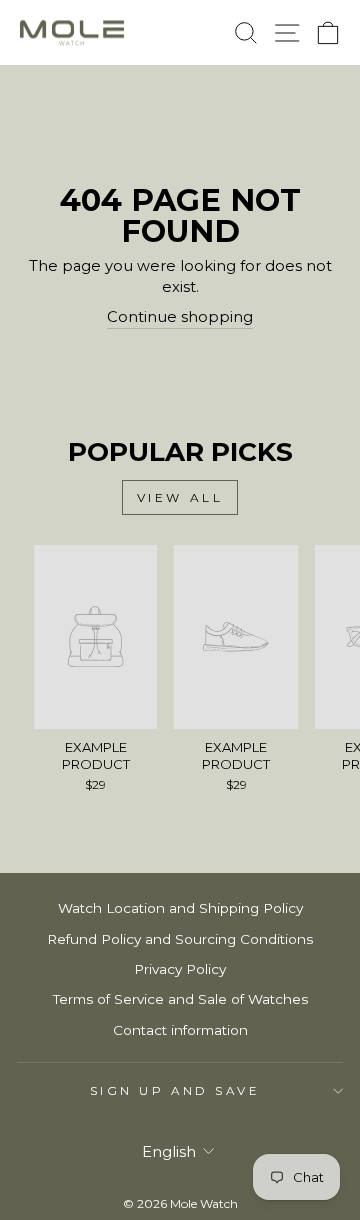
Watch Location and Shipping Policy (180, 908)
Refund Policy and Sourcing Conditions (180, 939)
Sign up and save (175, 1091)
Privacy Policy (180, 969)
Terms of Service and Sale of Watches (180, 999)
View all (180, 497)
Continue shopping (180, 317)
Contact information (180, 1030)
